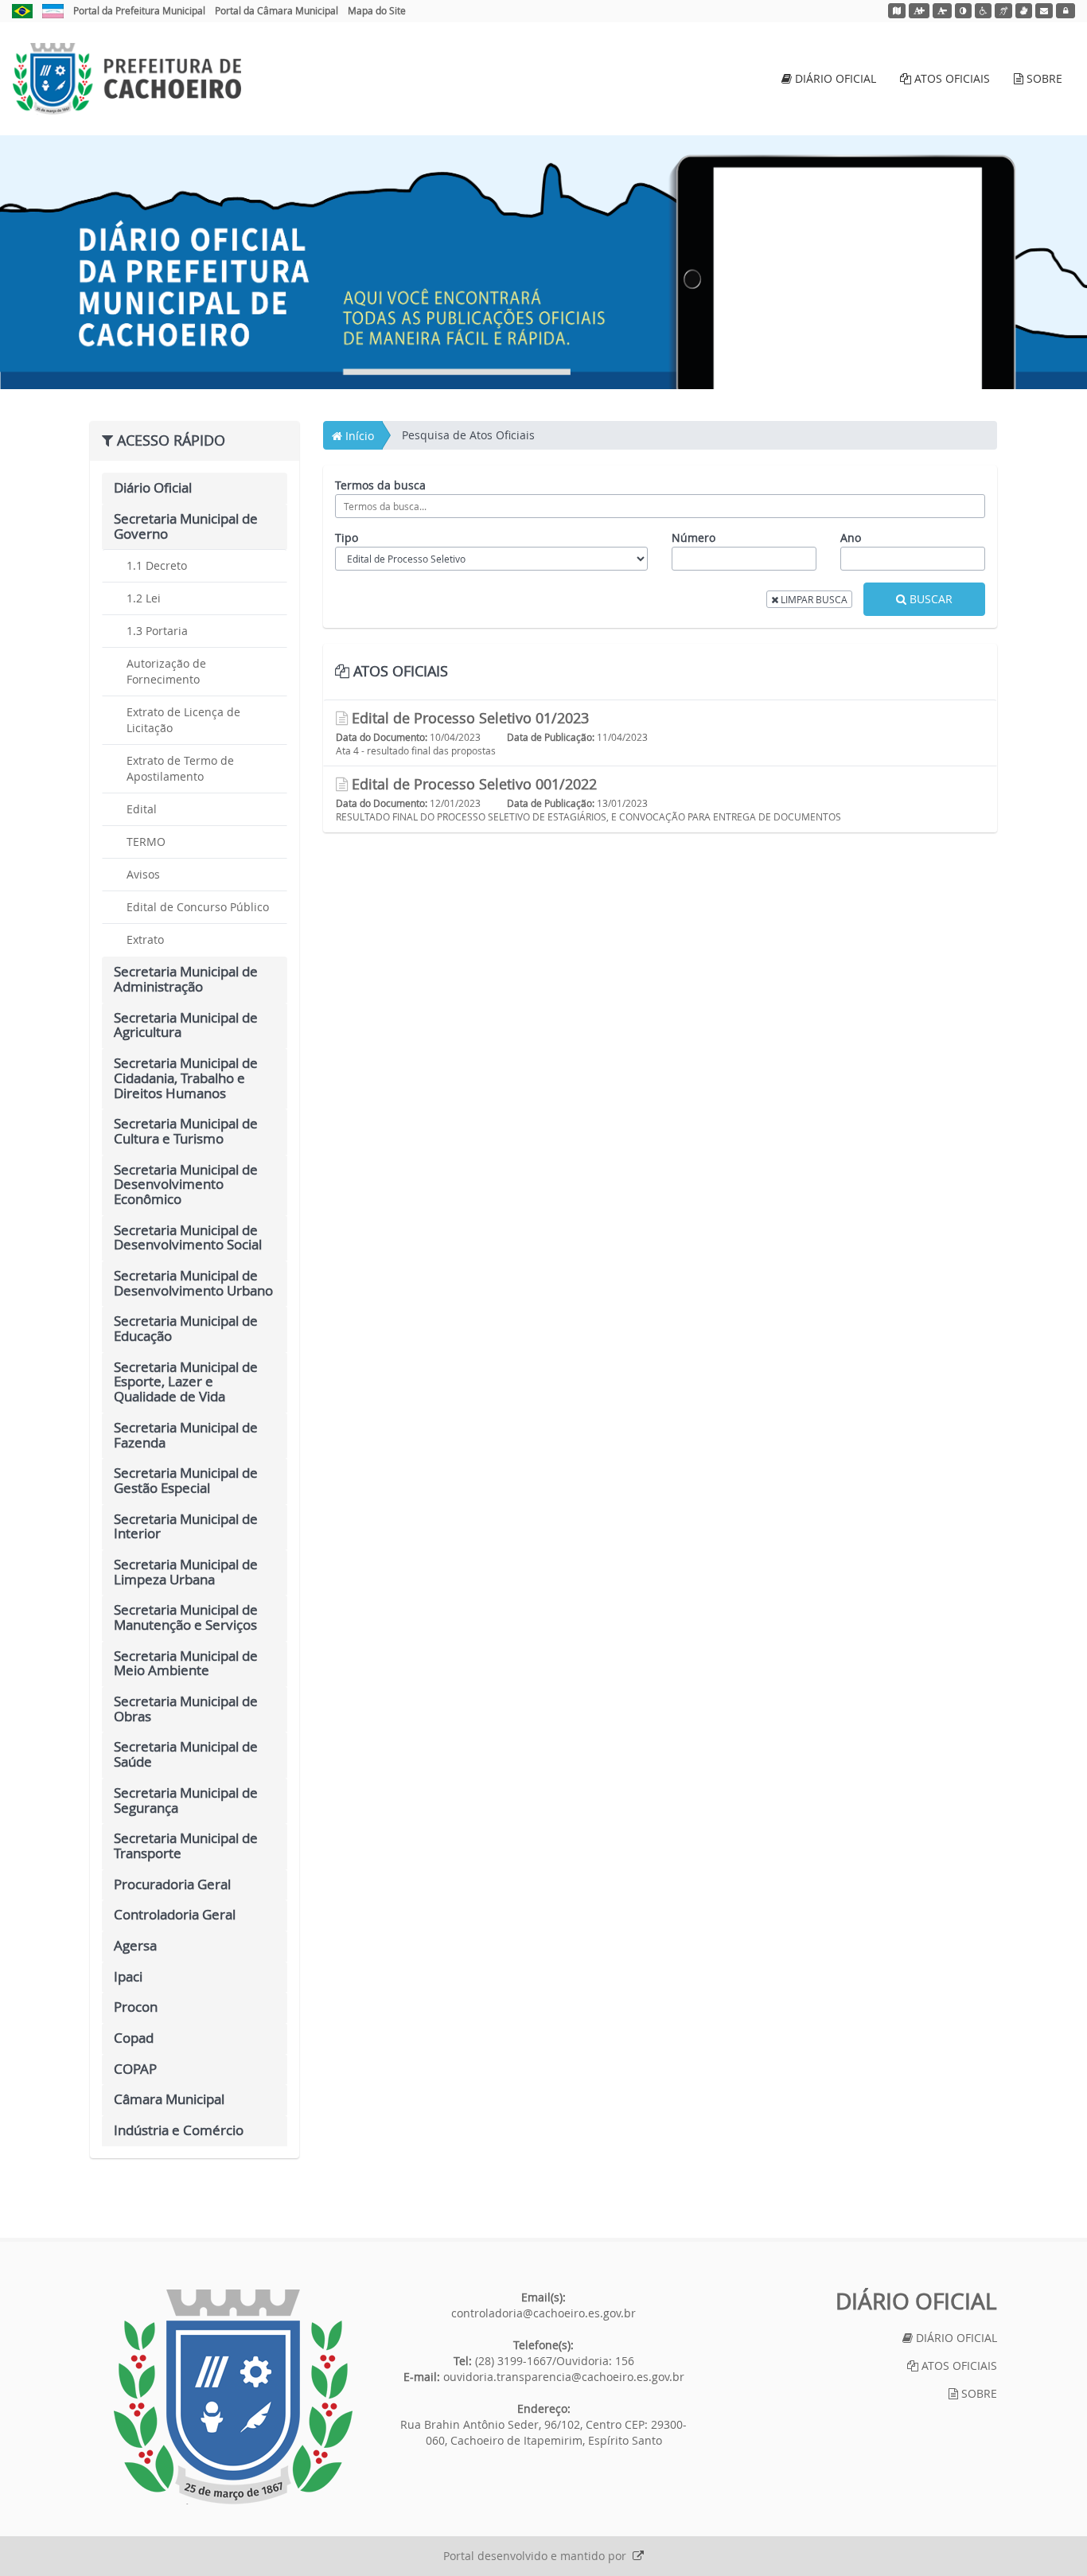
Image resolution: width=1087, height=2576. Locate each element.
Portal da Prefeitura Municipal (139, 10)
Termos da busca (380, 485)
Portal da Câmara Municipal (277, 10)
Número (693, 538)
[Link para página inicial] (233, 2397)
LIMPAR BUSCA (813, 599)
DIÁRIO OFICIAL (834, 78)
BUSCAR (929, 599)
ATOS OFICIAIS (951, 78)
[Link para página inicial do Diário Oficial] (127, 79)
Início (358, 436)
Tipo (347, 538)
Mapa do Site (377, 10)
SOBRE (1043, 78)
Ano (851, 538)
